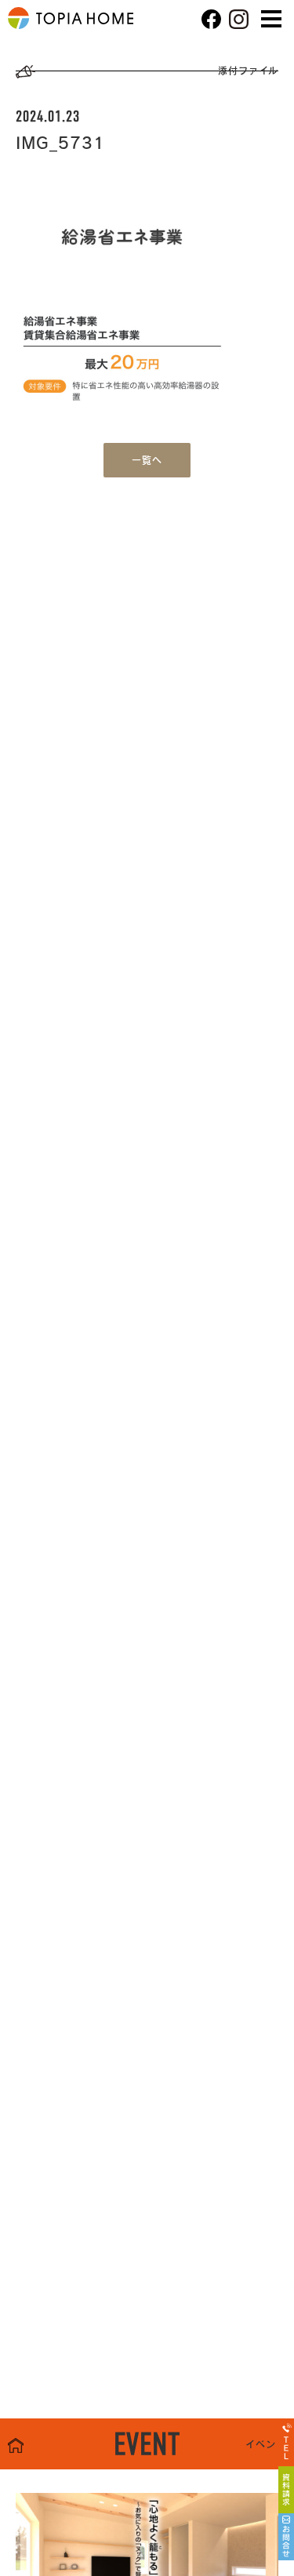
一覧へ (147, 460)
